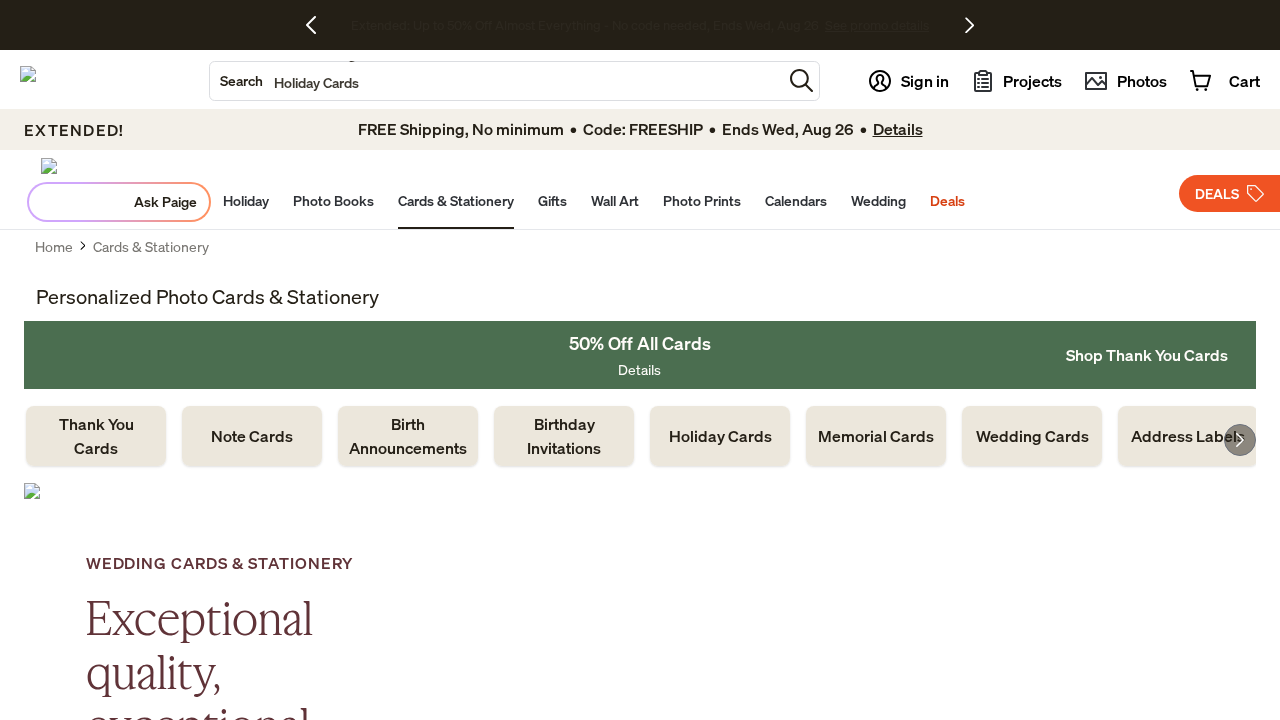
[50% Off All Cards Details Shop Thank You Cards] (640, 355)
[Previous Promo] (318, 25)
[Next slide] (1240, 440)
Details (639, 369)
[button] (801, 80)
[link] (96, 436)
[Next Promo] (969, 25)
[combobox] (496, 81)
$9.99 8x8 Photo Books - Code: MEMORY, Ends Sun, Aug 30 (584, 25)
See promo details (815, 25)
